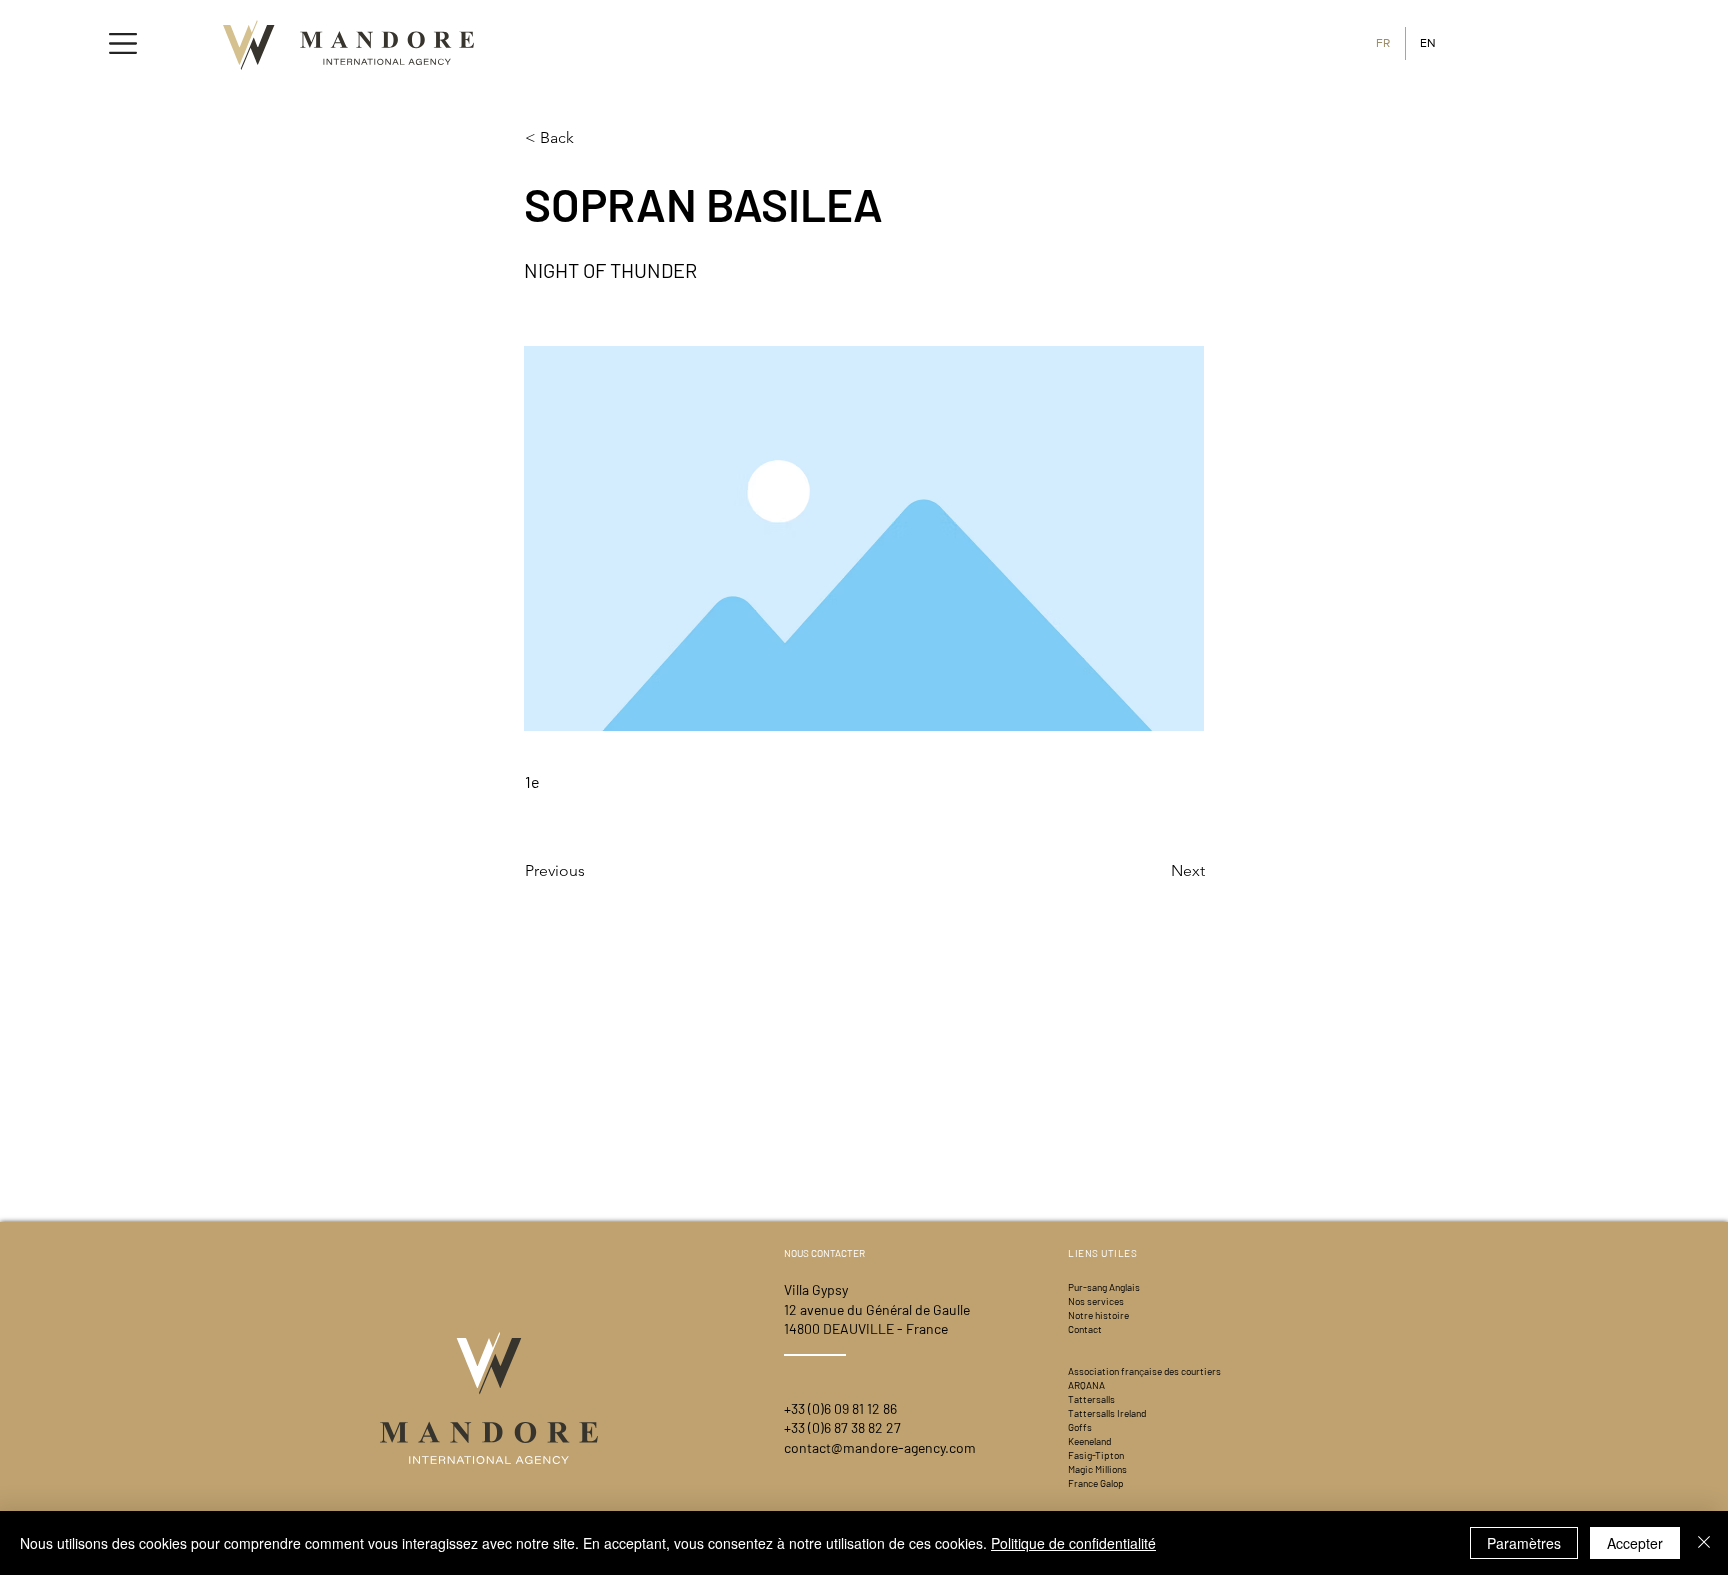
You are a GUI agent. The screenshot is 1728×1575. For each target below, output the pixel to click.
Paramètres (1524, 1543)
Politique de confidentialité (1073, 1543)
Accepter (1635, 1543)
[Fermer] (1704, 1543)
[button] (123, 43)
